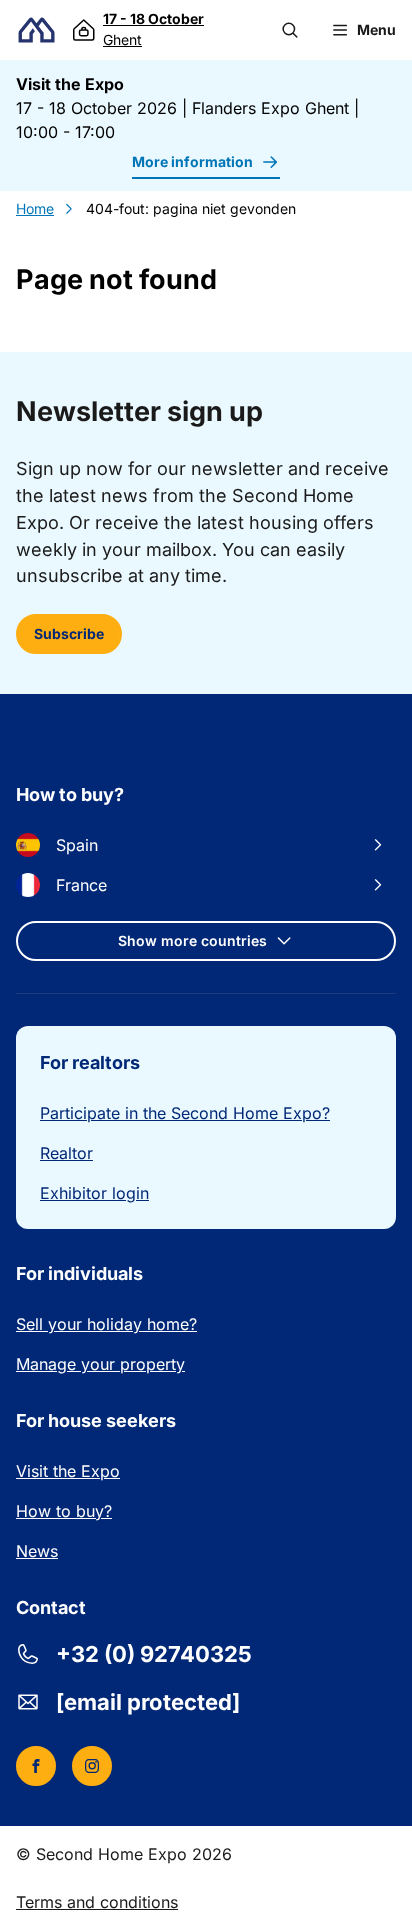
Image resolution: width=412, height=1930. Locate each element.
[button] (290, 30)
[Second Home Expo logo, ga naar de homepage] (36, 30)
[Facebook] (36, 1766)
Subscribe (69, 633)
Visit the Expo (68, 1471)
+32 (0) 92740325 (154, 1654)
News (37, 1551)
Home (35, 208)
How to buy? (64, 1511)
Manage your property (100, 1364)
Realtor (66, 1153)
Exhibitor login (94, 1193)
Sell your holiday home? (106, 1324)
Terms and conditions (97, 1902)
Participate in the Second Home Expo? (185, 1113)
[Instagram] (92, 1766)
